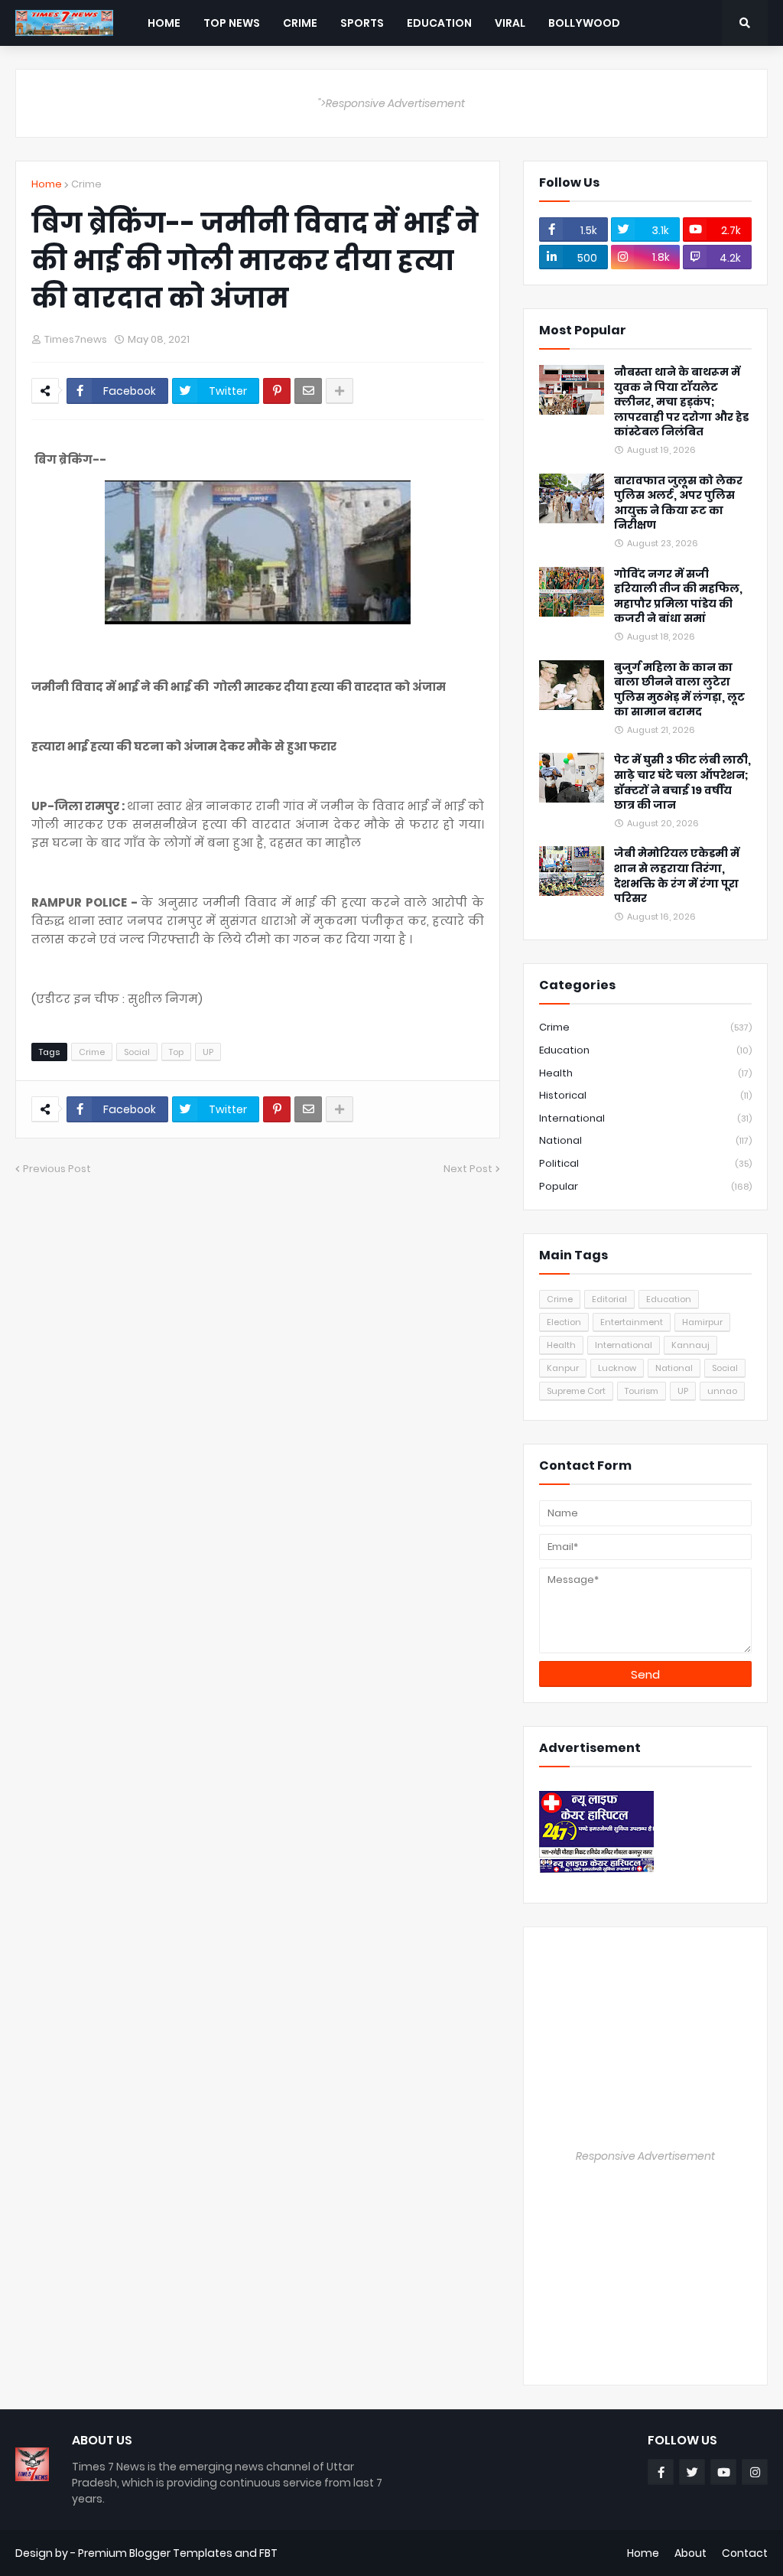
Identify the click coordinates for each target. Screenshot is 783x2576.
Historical (645, 1095)
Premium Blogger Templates (155, 2553)
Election (564, 1322)
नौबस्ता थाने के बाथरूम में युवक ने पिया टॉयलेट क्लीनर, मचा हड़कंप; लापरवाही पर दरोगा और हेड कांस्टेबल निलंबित (681, 402)
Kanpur (563, 1368)
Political (645, 1163)
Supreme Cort (576, 1391)
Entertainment (632, 1322)
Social (137, 1052)
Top (176, 1052)
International (645, 1118)
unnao (722, 1391)
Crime (86, 184)
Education (645, 1050)
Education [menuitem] (439, 23)
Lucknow (617, 1368)
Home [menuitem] (164, 23)
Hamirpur (702, 1322)
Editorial (609, 1299)
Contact (745, 2553)
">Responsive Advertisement (391, 103)
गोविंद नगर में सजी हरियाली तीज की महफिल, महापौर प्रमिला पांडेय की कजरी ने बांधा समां (678, 597)
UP (208, 1052)
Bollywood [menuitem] (584, 23)
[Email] (308, 391)
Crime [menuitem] (300, 23)
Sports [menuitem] (362, 23)
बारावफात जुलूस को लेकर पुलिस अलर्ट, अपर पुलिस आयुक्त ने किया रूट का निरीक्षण (678, 503)
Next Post (468, 1169)
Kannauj (690, 1345)
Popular (645, 1186)
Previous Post (57, 1169)
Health (645, 1073)
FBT (268, 2553)
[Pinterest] (277, 391)
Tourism (642, 1391)
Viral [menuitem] (510, 23)
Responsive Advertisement (645, 2156)
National (645, 1140)
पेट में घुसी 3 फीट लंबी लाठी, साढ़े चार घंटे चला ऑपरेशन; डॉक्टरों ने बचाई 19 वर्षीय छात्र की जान (682, 783)
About (690, 2553)
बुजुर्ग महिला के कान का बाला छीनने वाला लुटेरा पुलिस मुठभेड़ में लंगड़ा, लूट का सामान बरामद (679, 690)
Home (47, 184)
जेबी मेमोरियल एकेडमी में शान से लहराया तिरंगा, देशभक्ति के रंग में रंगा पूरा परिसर (677, 876)
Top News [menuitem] (232, 23)
